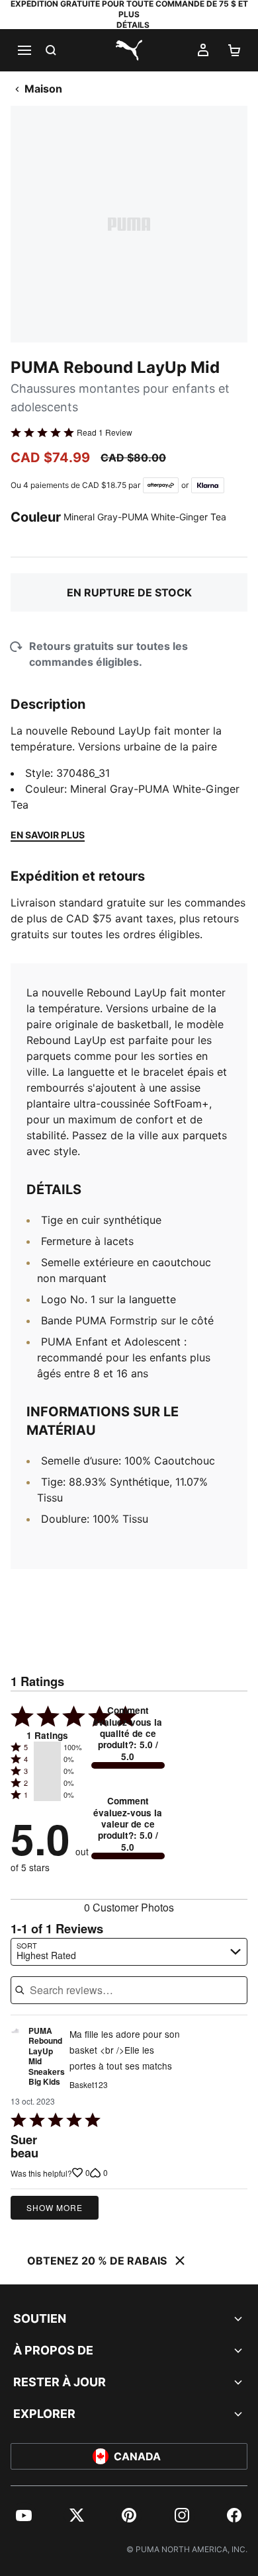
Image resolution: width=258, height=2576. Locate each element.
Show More (55, 2207)
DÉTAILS (133, 25)
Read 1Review (105, 432)
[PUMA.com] (129, 50)
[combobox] (129, 1952)
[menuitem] (24, 2515)
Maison (43, 89)
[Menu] (24, 50)
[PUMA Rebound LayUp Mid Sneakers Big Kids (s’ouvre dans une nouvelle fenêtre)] (15, 2060)
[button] (47, 1748)
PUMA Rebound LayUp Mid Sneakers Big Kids (47, 2057)
